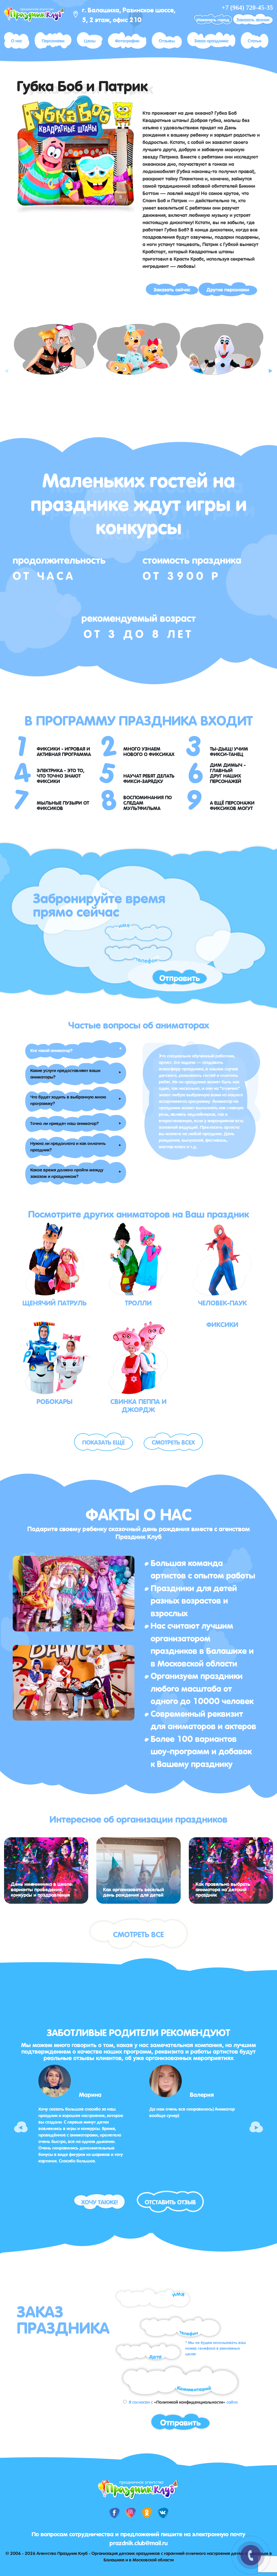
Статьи (255, 40)
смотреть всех (173, 1442)
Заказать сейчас (172, 289)
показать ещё (103, 1442)
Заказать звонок (253, 19)
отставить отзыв (170, 2201)
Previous (7, 366)
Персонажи (53, 40)
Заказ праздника (211, 40)
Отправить (180, 977)
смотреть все (138, 1934)
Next (270, 366)
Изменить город (213, 19)
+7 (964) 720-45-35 (247, 8)
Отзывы (167, 40)
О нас (17, 40)
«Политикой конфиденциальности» (190, 2402)
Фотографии (127, 40)
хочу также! (99, 2201)
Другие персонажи (228, 289)
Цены (90, 40)
